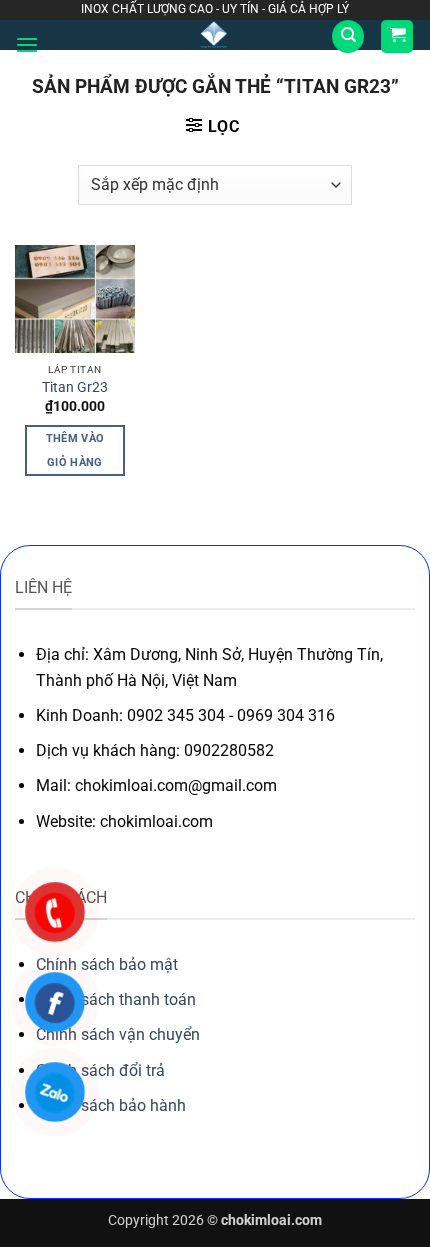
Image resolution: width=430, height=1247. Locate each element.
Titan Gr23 (75, 387)
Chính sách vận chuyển (118, 1034)
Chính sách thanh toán (116, 999)
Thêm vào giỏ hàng (75, 450)
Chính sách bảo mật (107, 964)
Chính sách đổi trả (100, 1070)
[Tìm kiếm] (348, 36)
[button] (27, 44)
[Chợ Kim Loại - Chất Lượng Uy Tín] (214, 35)
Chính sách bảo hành (111, 1105)
